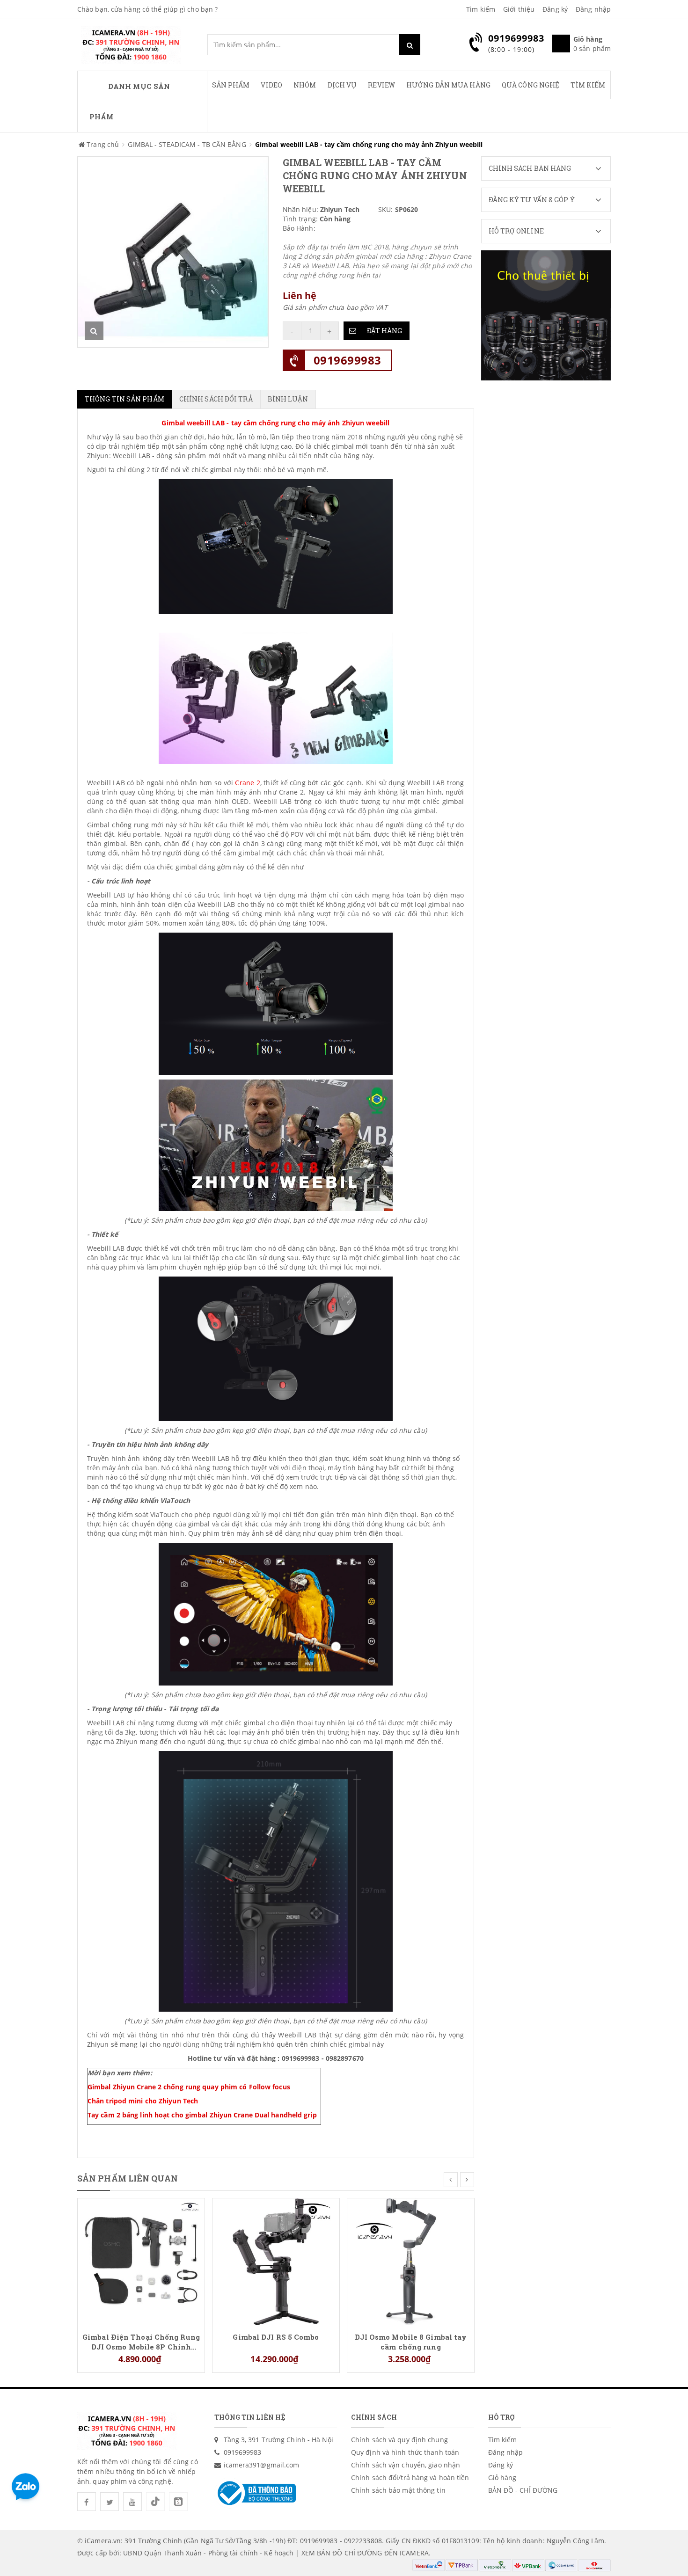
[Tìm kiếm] (410, 45)
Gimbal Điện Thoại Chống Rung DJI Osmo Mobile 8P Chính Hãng (141, 2342)
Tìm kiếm (481, 9)
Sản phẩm (231, 85)
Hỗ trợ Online (516, 231)
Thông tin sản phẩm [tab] (124, 399)
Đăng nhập (593, 9)
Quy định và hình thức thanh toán (405, 2452)
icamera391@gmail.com (262, 2465)
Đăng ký (555, 9)
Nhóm (305, 85)
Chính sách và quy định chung (399, 2440)
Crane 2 (247, 783)
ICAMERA (414, 2553)
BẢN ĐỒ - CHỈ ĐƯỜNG (523, 2490)
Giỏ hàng (502, 2477)
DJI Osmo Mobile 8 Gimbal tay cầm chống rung (411, 2342)
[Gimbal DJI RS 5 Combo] (276, 2261)
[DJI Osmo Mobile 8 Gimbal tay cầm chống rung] (411, 2261)
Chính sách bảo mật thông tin (398, 2490)
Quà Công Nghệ (531, 85)
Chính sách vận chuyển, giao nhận (406, 2465)
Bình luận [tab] (288, 399)
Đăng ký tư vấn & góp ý (532, 200)
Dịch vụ (342, 85)
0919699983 (348, 360)
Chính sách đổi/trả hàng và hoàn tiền (410, 2477)
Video (271, 85)
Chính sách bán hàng (530, 168)
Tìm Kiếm (588, 85)
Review (381, 85)
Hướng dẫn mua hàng (448, 85)
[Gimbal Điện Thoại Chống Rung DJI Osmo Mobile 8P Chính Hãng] (141, 2261)
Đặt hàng (385, 331)
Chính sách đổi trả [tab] (216, 399)
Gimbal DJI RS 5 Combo (276, 2337)
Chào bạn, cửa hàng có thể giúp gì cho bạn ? (147, 9)
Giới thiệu (519, 9)
